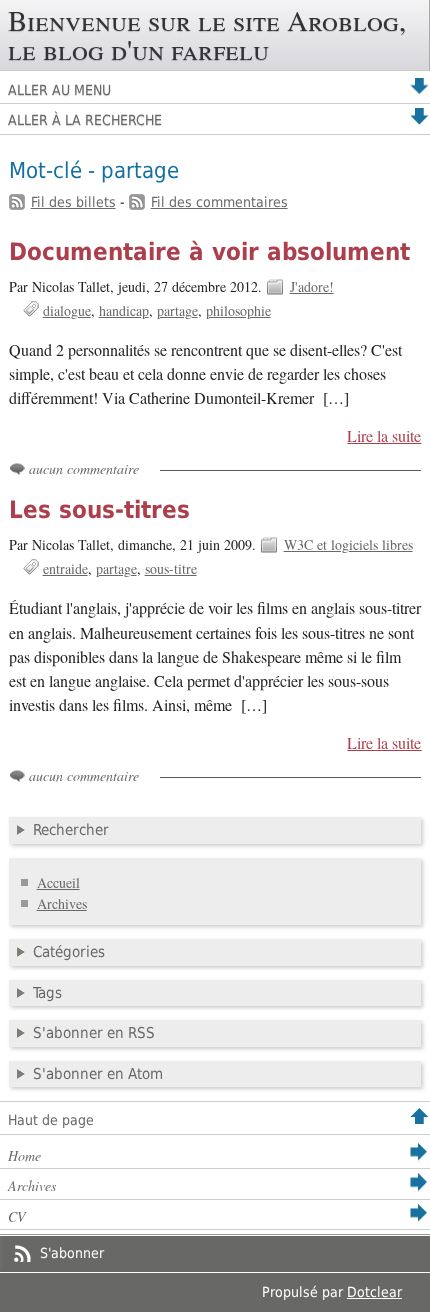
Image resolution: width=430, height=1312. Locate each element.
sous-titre (171, 568)
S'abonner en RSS (94, 1033)
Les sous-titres (99, 510)
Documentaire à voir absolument (209, 252)
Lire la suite (384, 436)
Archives (62, 903)
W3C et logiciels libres (348, 544)
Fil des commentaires (219, 202)
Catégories (69, 952)
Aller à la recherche (85, 120)
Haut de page (51, 1120)
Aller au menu (59, 90)
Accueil (58, 882)
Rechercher (71, 830)
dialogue (67, 310)
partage (177, 310)
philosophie (238, 310)
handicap (124, 310)
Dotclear (374, 1292)
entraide (65, 568)
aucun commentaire (84, 468)
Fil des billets (73, 202)
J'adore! (312, 286)
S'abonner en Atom (98, 1074)
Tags (47, 993)
